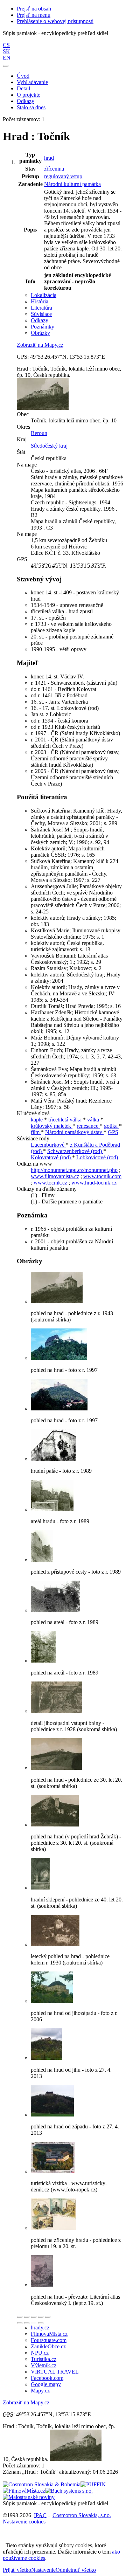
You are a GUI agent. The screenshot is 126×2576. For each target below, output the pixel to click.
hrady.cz (40, 2328)
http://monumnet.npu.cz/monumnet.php (74, 1170)
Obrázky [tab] (40, 333)
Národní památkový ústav (74, 1132)
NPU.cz (40, 2353)
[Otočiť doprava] (27, 2323)
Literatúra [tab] (41, 308)
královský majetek (52, 1126)
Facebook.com (47, 2378)
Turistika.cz (44, 2359)
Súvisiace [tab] (41, 314)
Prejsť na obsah (34, 9)
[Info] (48, 2317)
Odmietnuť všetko (76, 2570)
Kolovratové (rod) (51, 1157)
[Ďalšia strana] (41, 2323)
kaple (37, 1120)
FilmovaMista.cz (49, 2334)
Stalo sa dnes (31, 107)
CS (6, 45)
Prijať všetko (17, 2570)
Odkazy (26, 101)
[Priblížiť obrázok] (20, 2317)
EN (7, 58)
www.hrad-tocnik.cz (94, 1183)
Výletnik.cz (44, 2365)
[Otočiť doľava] (20, 2323)
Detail (23, 88)
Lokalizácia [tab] (44, 295)
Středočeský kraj (49, 446)
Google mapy (46, 2384)
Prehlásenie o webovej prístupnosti (55, 21)
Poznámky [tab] (43, 327)
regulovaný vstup (63, 176)
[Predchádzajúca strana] (34, 2323)
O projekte (29, 95)
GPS (113, 1132)
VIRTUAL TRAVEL (55, 2372)
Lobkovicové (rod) (97, 1157)
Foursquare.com (49, 2340)
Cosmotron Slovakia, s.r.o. (82, 2515)
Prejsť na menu (34, 15)
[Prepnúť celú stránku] (41, 2317)
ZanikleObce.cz (48, 2346)
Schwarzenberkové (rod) (75, 1151)
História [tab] (40, 301)
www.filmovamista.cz (55, 1176)
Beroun (39, 433)
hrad (49, 158)
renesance (88, 1126)
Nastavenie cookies (24, 2522)
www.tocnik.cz (50, 1183)
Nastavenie (43, 2570)
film (36, 1132)
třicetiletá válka (66, 1120)
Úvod (23, 76)
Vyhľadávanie (32, 82)
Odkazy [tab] (40, 320)
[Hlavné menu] (6, 66)
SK (6, 51)
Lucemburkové (48, 1145)
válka (94, 1120)
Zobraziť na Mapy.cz (40, 345)
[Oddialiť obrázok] (27, 2317)
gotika (111, 1126)
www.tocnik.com (102, 1176)
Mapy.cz (40, 2391)
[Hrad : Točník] (57, 1301)
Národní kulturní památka (72, 184)
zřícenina (54, 169)
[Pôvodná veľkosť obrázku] (34, 2317)
